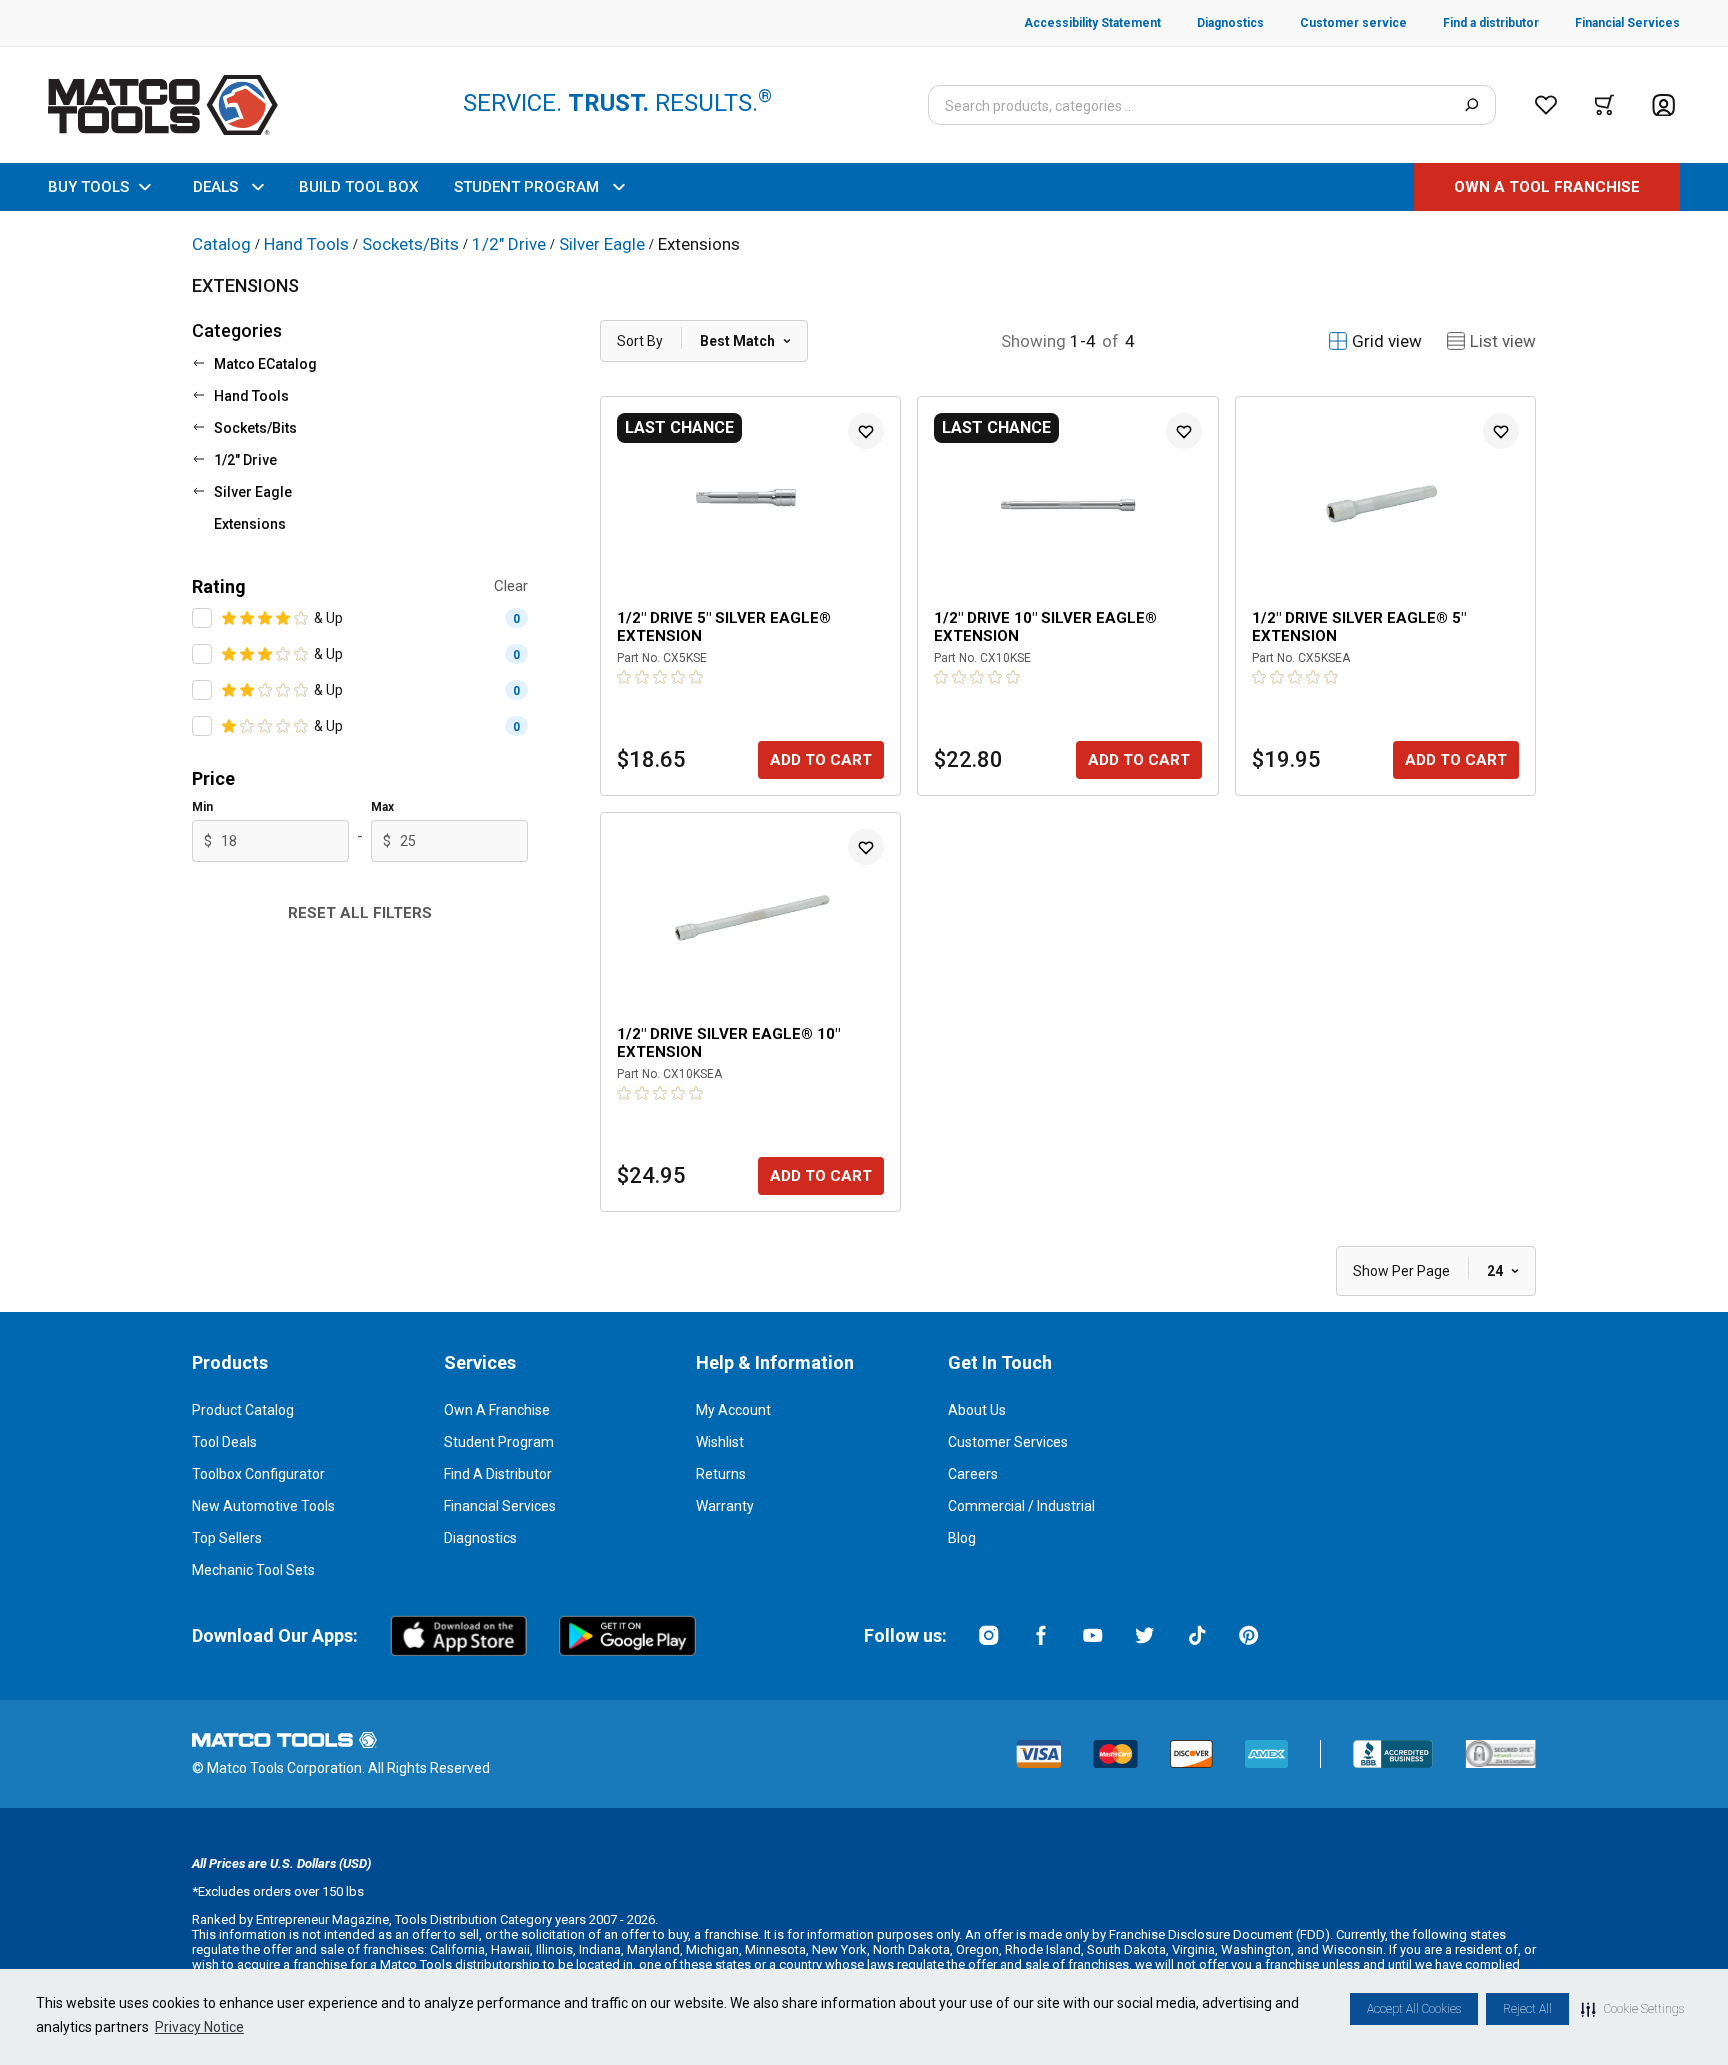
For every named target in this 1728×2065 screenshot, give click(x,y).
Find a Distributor (498, 1474)
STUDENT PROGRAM (526, 187)
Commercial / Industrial (1021, 1506)
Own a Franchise (497, 1410)
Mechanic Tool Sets (253, 1570)
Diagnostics (480, 1538)
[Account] (1663, 105)
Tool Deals (224, 1442)
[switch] (202, 618)
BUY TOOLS (88, 187)
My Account (733, 1410)
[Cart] (1604, 105)
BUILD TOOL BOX (358, 187)
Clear (511, 586)
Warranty (725, 1506)
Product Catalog (243, 1410)
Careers (973, 1474)
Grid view (1387, 341)
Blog (962, 1538)
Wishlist (720, 1442)
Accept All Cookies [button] (1414, 2009)
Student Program (499, 1442)
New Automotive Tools (263, 1506)
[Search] (1471, 105)
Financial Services (500, 1506)
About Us (977, 1410)
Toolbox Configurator (258, 1474)
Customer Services (1008, 1442)
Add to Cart (821, 760)
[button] (1632, 2009)
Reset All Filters (360, 913)
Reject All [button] (1527, 2009)
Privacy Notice (199, 2027)
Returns (721, 1474)
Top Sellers (227, 1538)
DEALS (215, 187)
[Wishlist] (1546, 105)
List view (1503, 341)
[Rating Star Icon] (230, 618)
